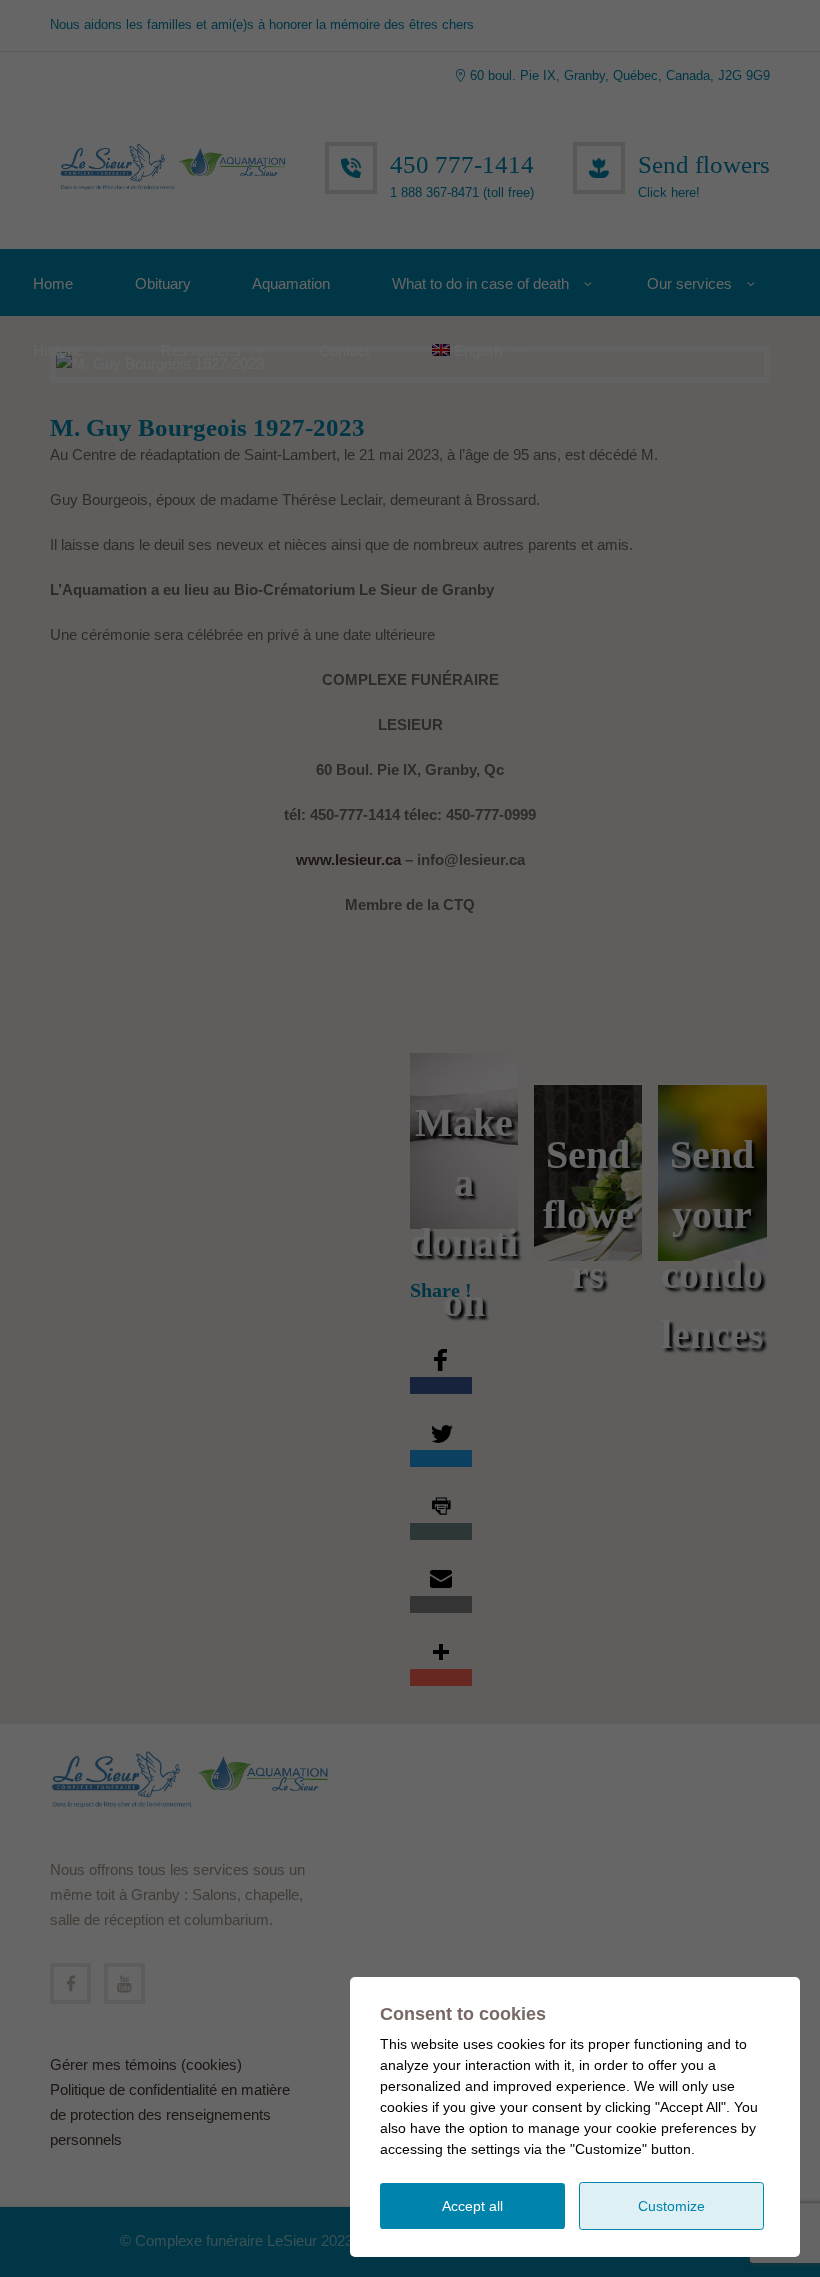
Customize (671, 2206)
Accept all (472, 2206)
